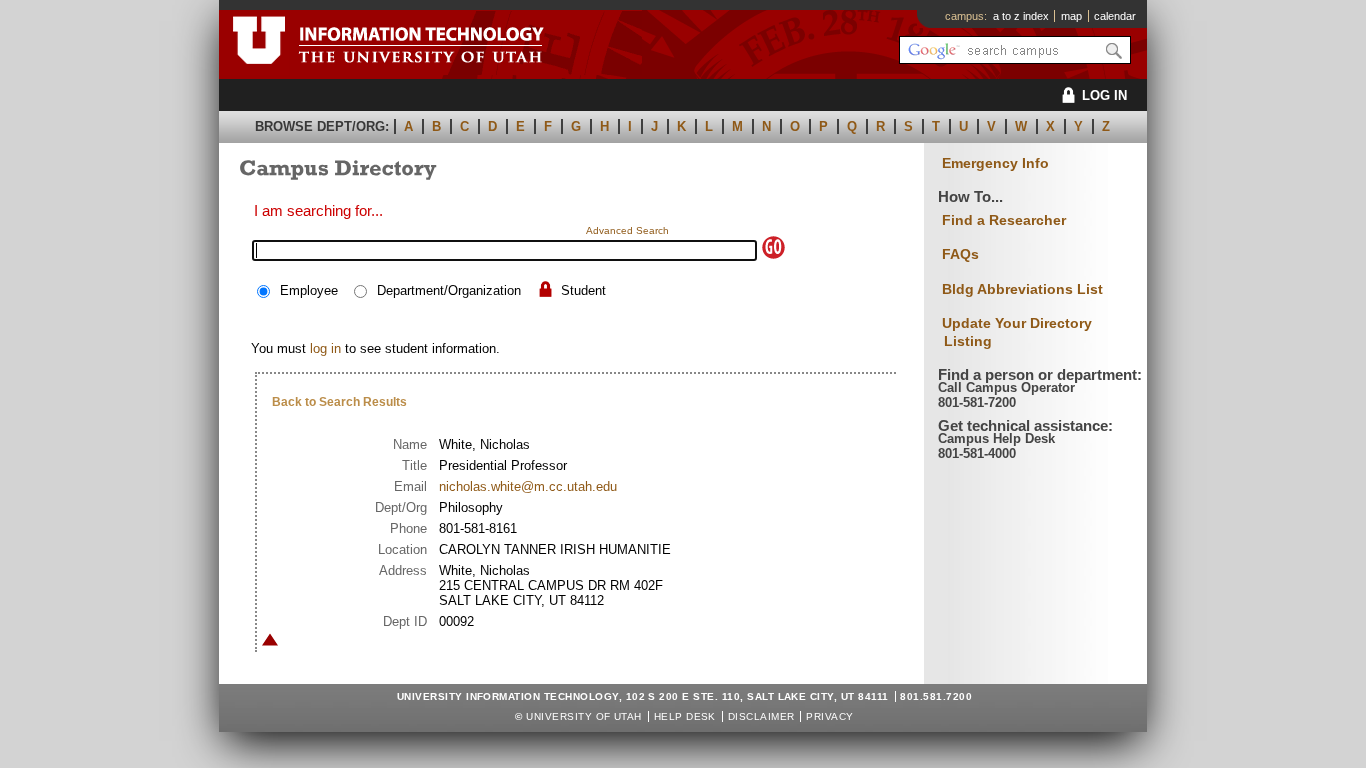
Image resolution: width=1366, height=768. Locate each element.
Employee (309, 290)
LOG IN (1104, 95)
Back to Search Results (339, 402)
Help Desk (685, 716)
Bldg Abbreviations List (1022, 289)
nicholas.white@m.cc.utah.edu (528, 486)
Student (583, 290)
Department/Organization (449, 290)
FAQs (960, 254)
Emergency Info (995, 163)
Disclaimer (761, 716)
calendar (1115, 16)
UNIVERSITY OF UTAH (584, 716)
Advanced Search (627, 230)
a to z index (1021, 16)
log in (325, 348)
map (1071, 16)
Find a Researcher (1004, 220)
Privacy (829, 716)
